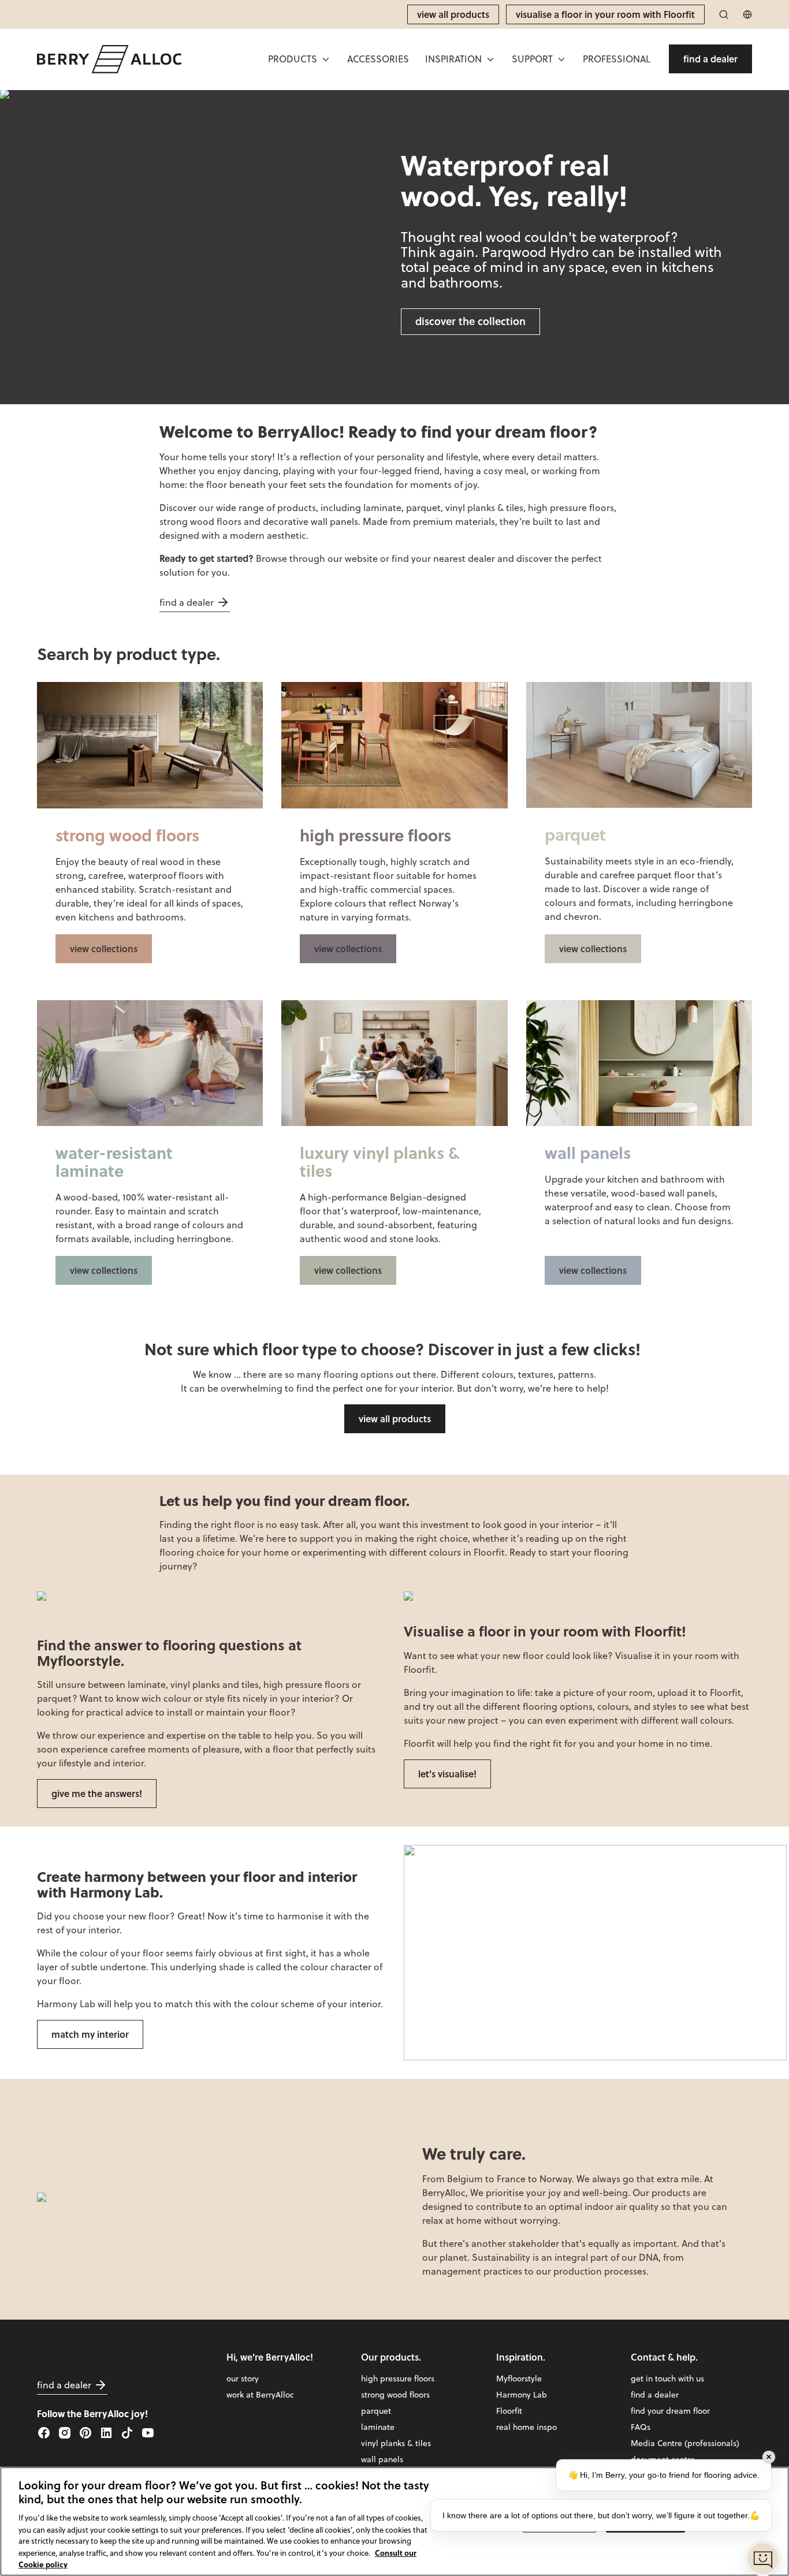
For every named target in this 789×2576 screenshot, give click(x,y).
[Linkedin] (106, 2433)
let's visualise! (447, 1774)
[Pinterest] (85, 2433)
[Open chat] (763, 2559)
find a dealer (187, 602)
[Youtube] (148, 2433)
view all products (395, 1419)
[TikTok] (127, 2433)
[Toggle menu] (326, 59)
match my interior (90, 2034)
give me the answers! (97, 1793)
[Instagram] (65, 2433)
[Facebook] (44, 2433)
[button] (299, 59)
